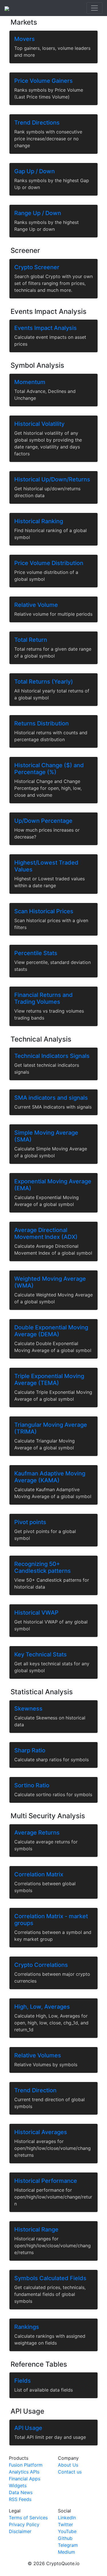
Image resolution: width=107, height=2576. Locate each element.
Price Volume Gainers (44, 81)
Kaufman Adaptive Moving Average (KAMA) (50, 1477)
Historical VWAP (36, 1613)
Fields (23, 2381)
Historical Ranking (39, 521)
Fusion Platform (26, 2465)
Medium (66, 2552)
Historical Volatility (39, 424)
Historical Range (36, 2229)
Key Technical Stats (41, 1654)
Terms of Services (28, 2518)
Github (65, 2538)
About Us (68, 2465)
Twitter (65, 2524)
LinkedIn (67, 2518)
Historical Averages (41, 2132)
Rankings (27, 2327)
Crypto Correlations (41, 1965)
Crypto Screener (37, 267)
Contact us (70, 2472)
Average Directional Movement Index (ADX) (46, 1233)
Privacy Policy (24, 2524)
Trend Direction (35, 2090)
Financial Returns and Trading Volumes (44, 998)
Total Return (31, 640)
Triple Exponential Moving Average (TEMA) (49, 1379)
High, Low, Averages (42, 2007)
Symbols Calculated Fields (50, 2278)
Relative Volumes (38, 2055)
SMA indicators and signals (51, 1098)
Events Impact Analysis (46, 328)
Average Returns (37, 1833)
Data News (21, 2492)
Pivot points (30, 1522)
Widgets (18, 2486)
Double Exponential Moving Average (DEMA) (51, 1331)
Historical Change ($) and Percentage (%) (49, 769)
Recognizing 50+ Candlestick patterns (43, 1567)
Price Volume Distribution (49, 563)
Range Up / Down (38, 213)
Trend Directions (37, 123)
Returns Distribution (42, 723)
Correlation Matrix (39, 1874)
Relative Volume (36, 605)
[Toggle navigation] (94, 8)
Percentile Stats (36, 953)
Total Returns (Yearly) (44, 682)
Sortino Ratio (32, 1785)
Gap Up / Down (35, 171)
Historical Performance (46, 2181)
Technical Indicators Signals (52, 1056)
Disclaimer (20, 2531)
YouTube (67, 2531)
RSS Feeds (20, 2499)
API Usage (28, 2428)
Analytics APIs (24, 2472)
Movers (25, 39)
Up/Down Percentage (43, 821)
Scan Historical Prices (44, 911)
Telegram (68, 2545)
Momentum (30, 382)
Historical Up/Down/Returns (52, 479)
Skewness (28, 1709)
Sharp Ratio (30, 1750)
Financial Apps (25, 2479)
